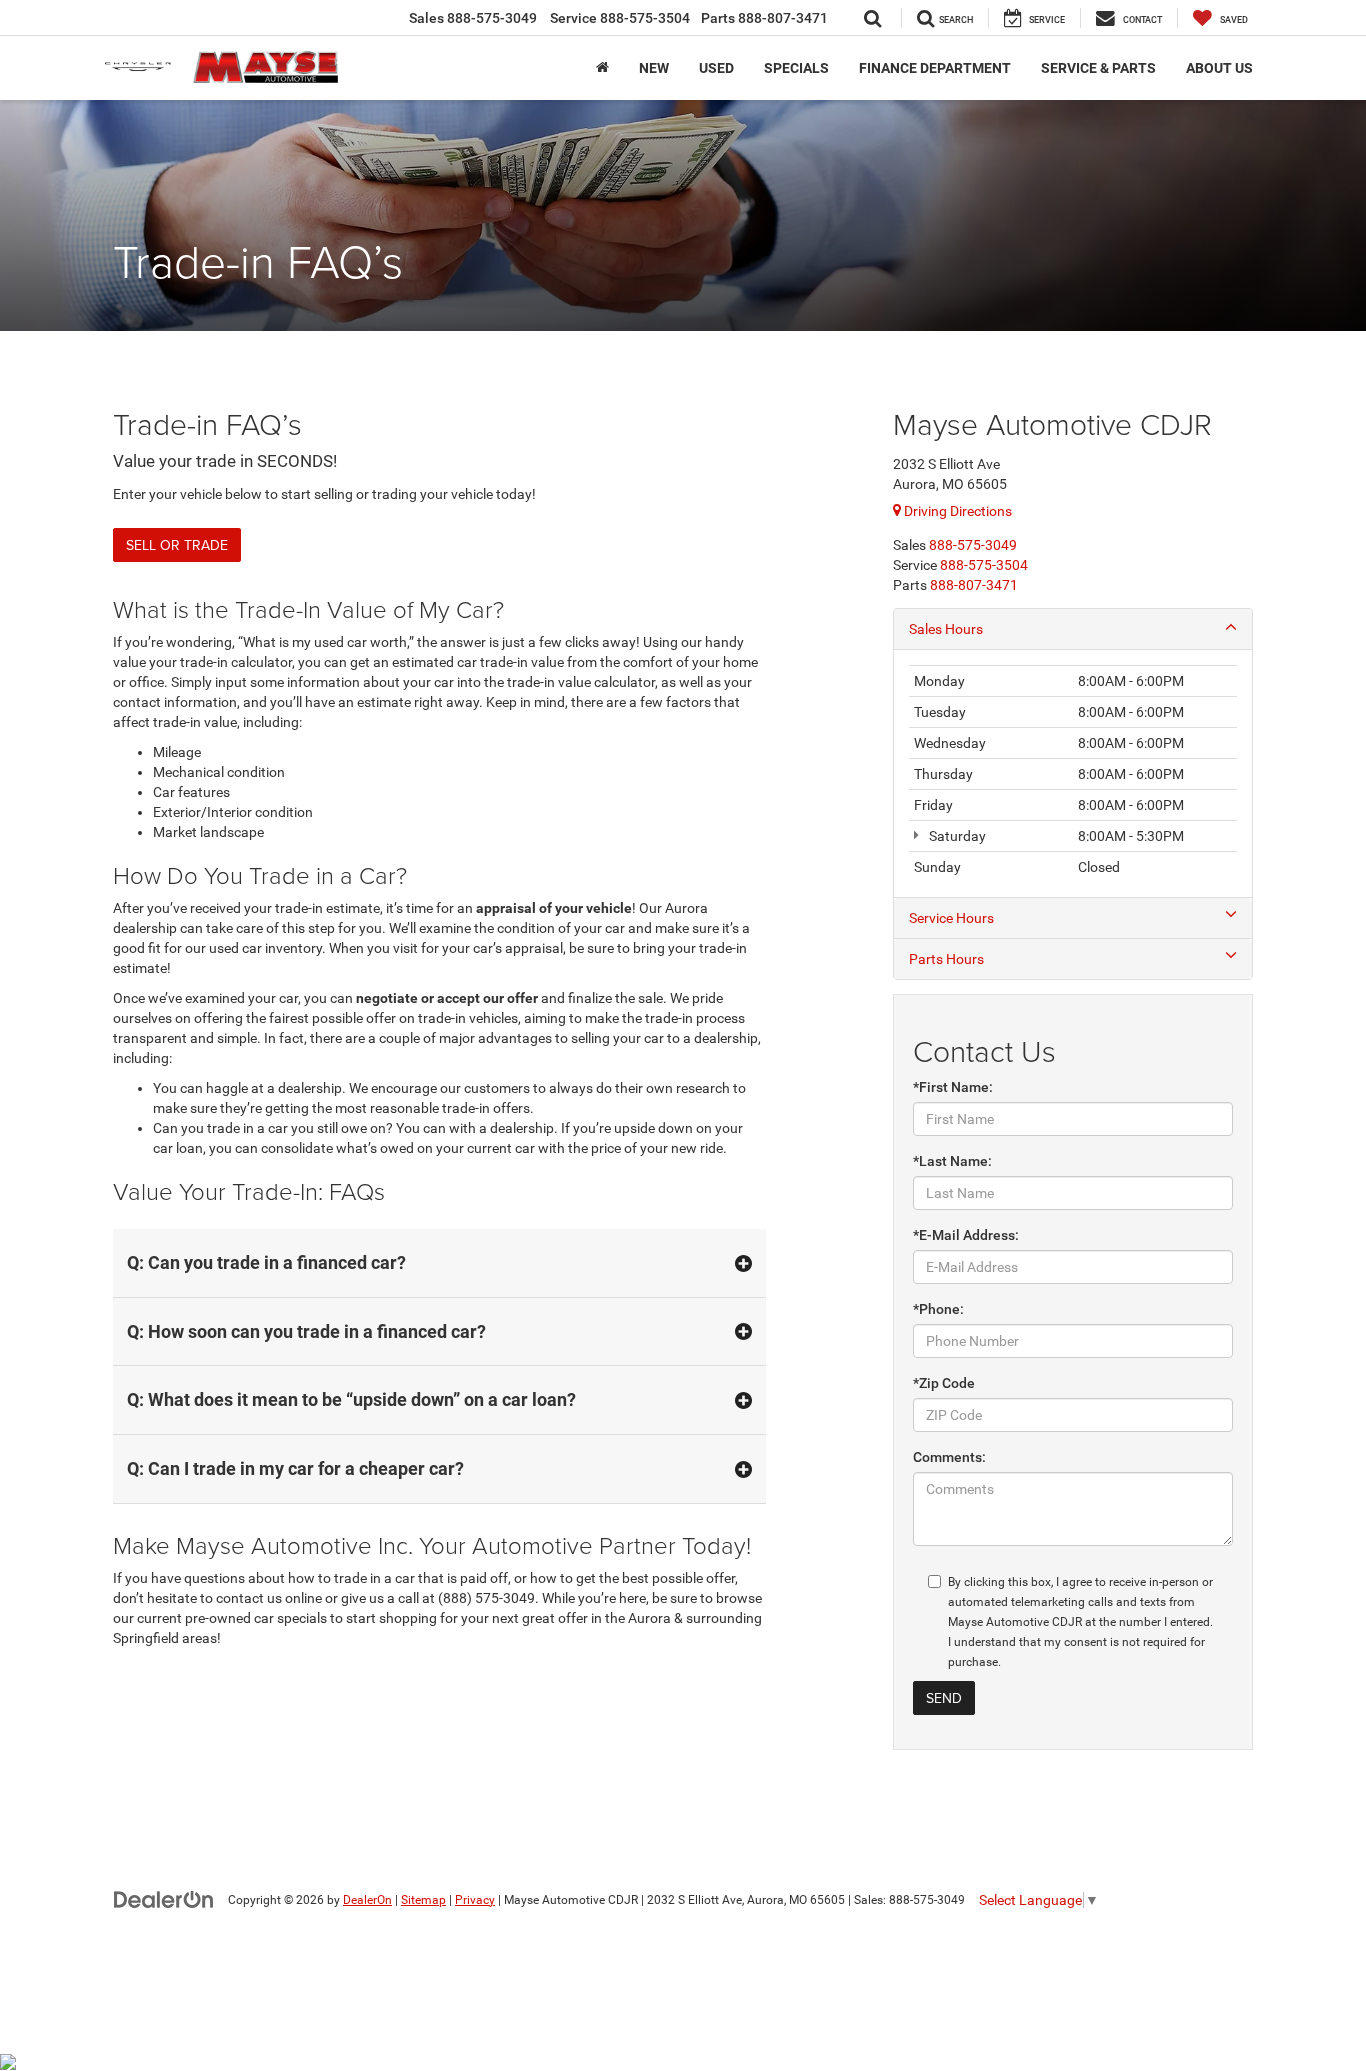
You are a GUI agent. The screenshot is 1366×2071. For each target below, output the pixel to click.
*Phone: (938, 1309)
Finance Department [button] (935, 68)
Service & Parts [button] (1098, 68)
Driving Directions (956, 511)
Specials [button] (796, 68)
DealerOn (367, 1900)
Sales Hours (946, 629)
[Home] (602, 68)
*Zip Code (944, 1383)
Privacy (475, 1900)
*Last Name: (952, 1161)
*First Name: (953, 1087)
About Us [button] (1219, 68)
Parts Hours (946, 959)
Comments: (949, 1457)
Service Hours (951, 918)
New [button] (654, 68)
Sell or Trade (177, 545)
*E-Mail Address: (966, 1235)
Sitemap (423, 1900)
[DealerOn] (164, 1899)
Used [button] (716, 68)
